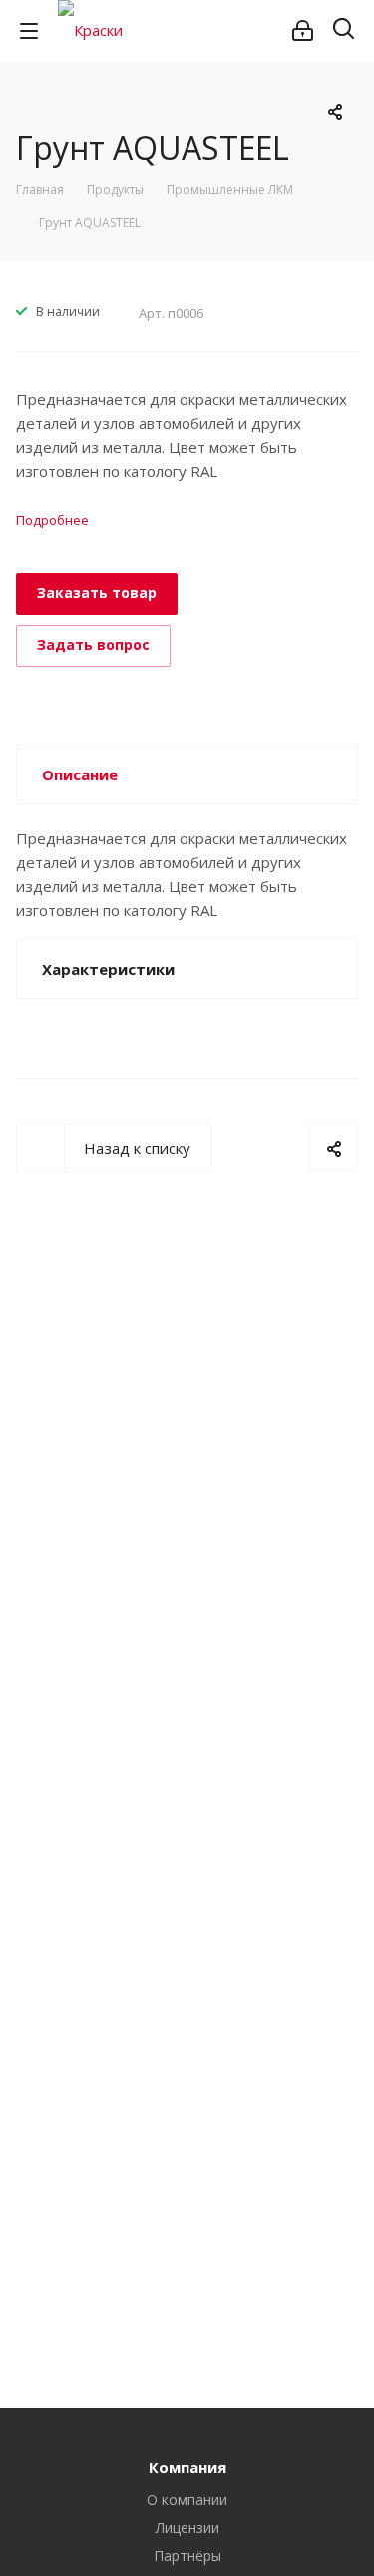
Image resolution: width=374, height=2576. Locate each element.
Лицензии (187, 2528)
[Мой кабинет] (303, 31)
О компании (187, 2500)
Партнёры (187, 2556)
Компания (187, 2467)
